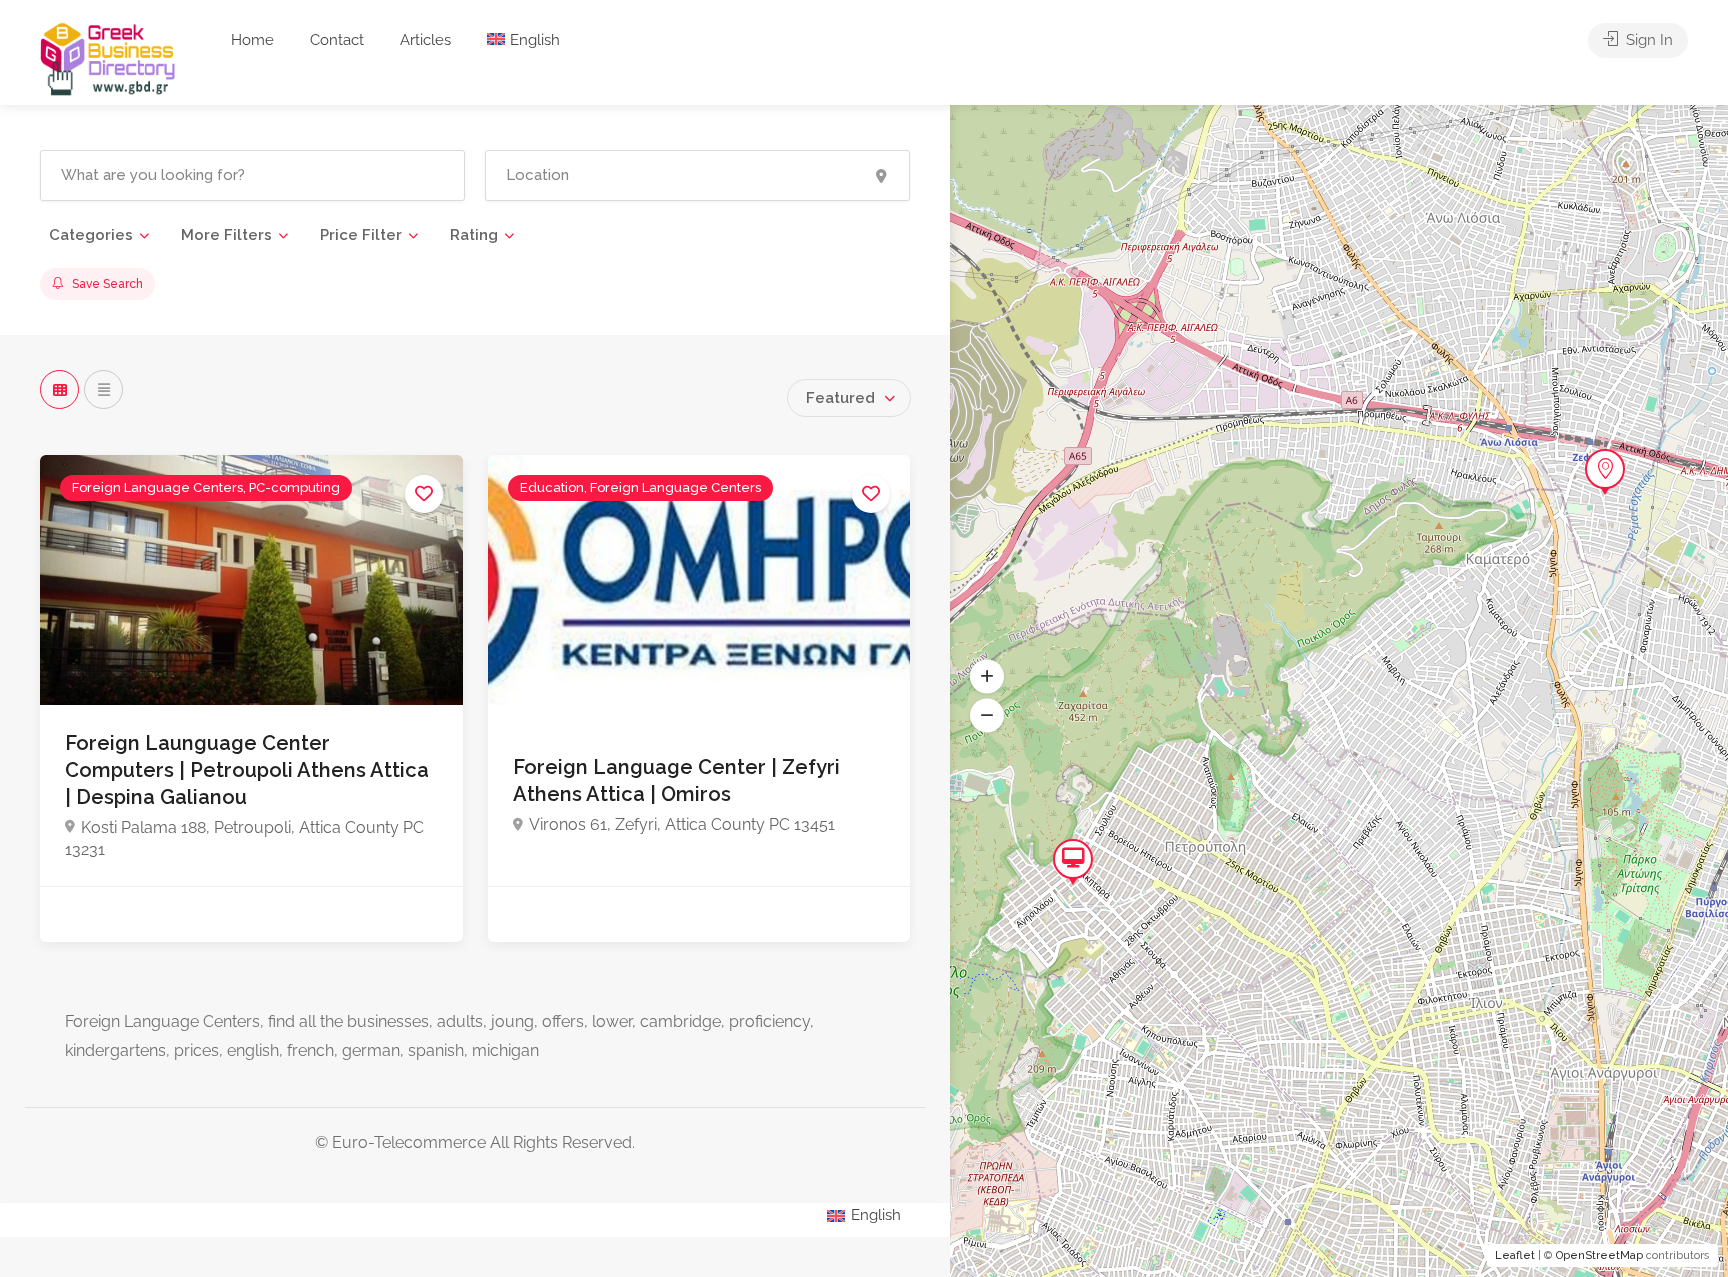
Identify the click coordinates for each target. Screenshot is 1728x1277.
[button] (987, 676)
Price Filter (361, 235)
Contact (337, 40)
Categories (91, 235)
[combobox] (849, 398)
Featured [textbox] (840, 398)
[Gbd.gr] (109, 57)
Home (252, 40)
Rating (474, 235)
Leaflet (1515, 1255)
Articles (425, 40)
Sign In (1647, 40)
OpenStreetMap (1599, 1255)
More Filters (226, 235)
